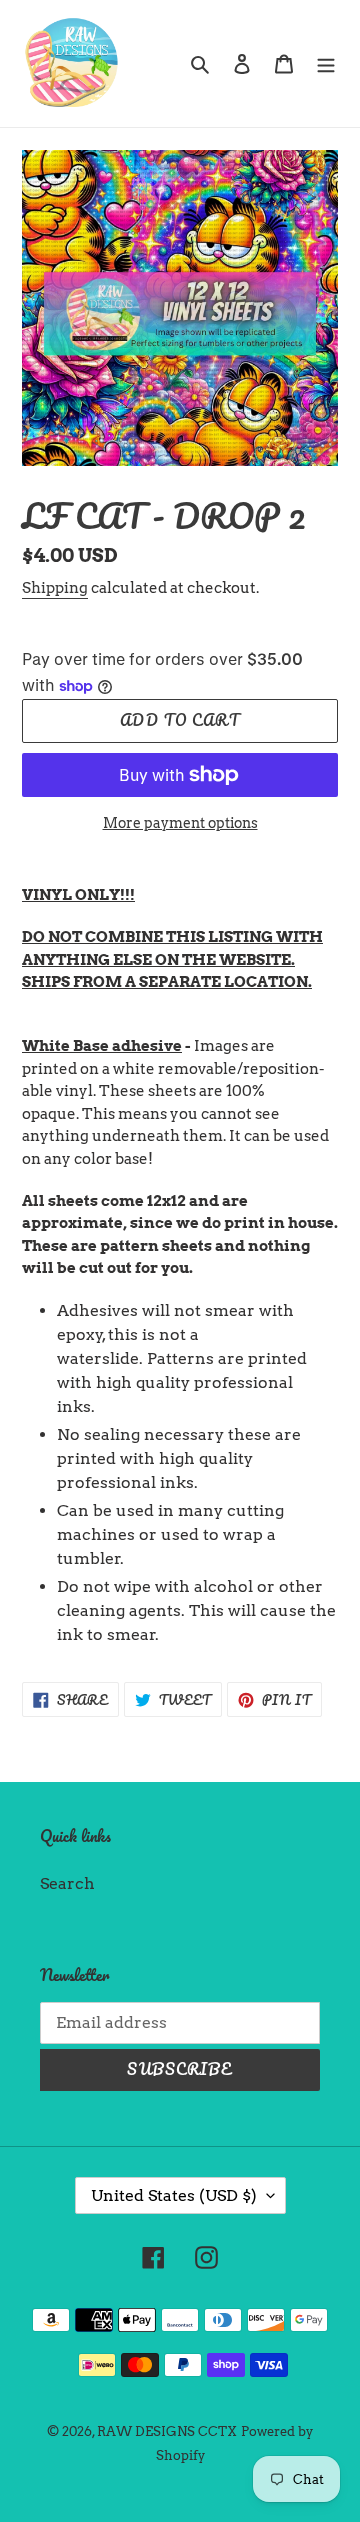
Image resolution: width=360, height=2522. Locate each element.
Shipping (55, 588)
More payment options (180, 823)
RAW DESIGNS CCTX (167, 2431)
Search (67, 1883)
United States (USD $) (174, 2195)
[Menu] (326, 63)
